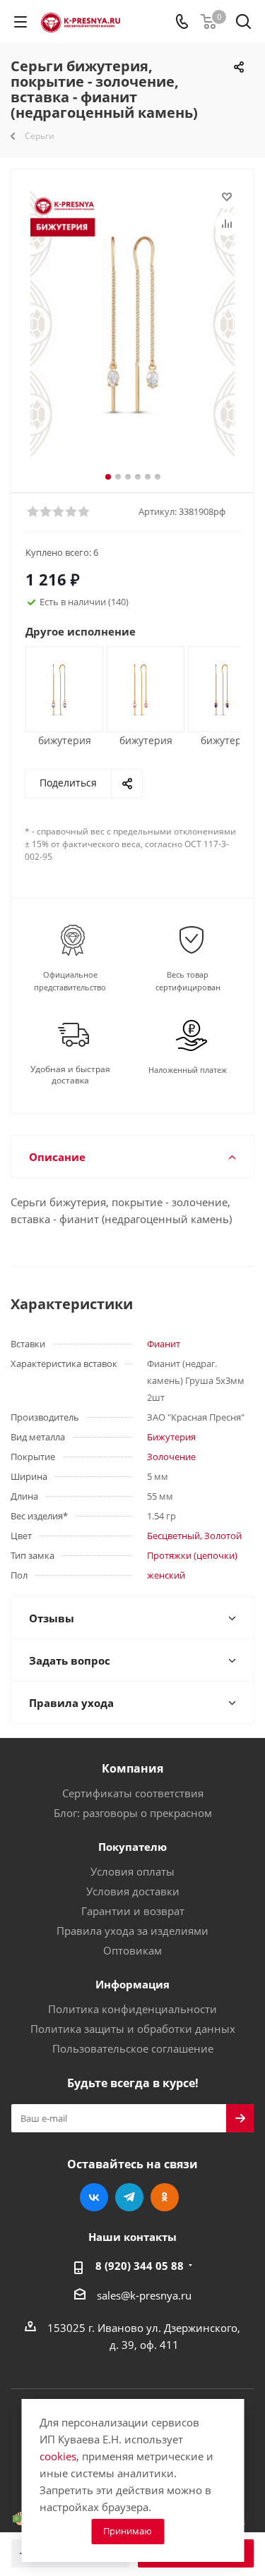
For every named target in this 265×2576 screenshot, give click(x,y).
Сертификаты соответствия (133, 1793)
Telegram (129, 2197)
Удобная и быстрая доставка (70, 1075)
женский (166, 1575)
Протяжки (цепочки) (192, 1555)
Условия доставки (133, 1891)
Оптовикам (132, 1950)
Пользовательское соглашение (133, 2048)
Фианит (164, 1344)
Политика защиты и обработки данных (133, 2029)
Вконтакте (94, 2197)
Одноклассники (165, 2197)
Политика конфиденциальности (132, 2009)
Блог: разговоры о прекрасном (133, 1813)
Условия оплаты (132, 1871)
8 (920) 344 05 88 (140, 2266)
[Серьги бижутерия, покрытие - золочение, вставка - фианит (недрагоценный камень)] (132, 323)
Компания (132, 1768)
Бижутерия (171, 1437)
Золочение (171, 1457)
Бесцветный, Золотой (194, 1536)
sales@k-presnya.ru (144, 2295)
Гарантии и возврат (133, 1911)
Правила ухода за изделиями (132, 1931)
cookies (58, 2456)
